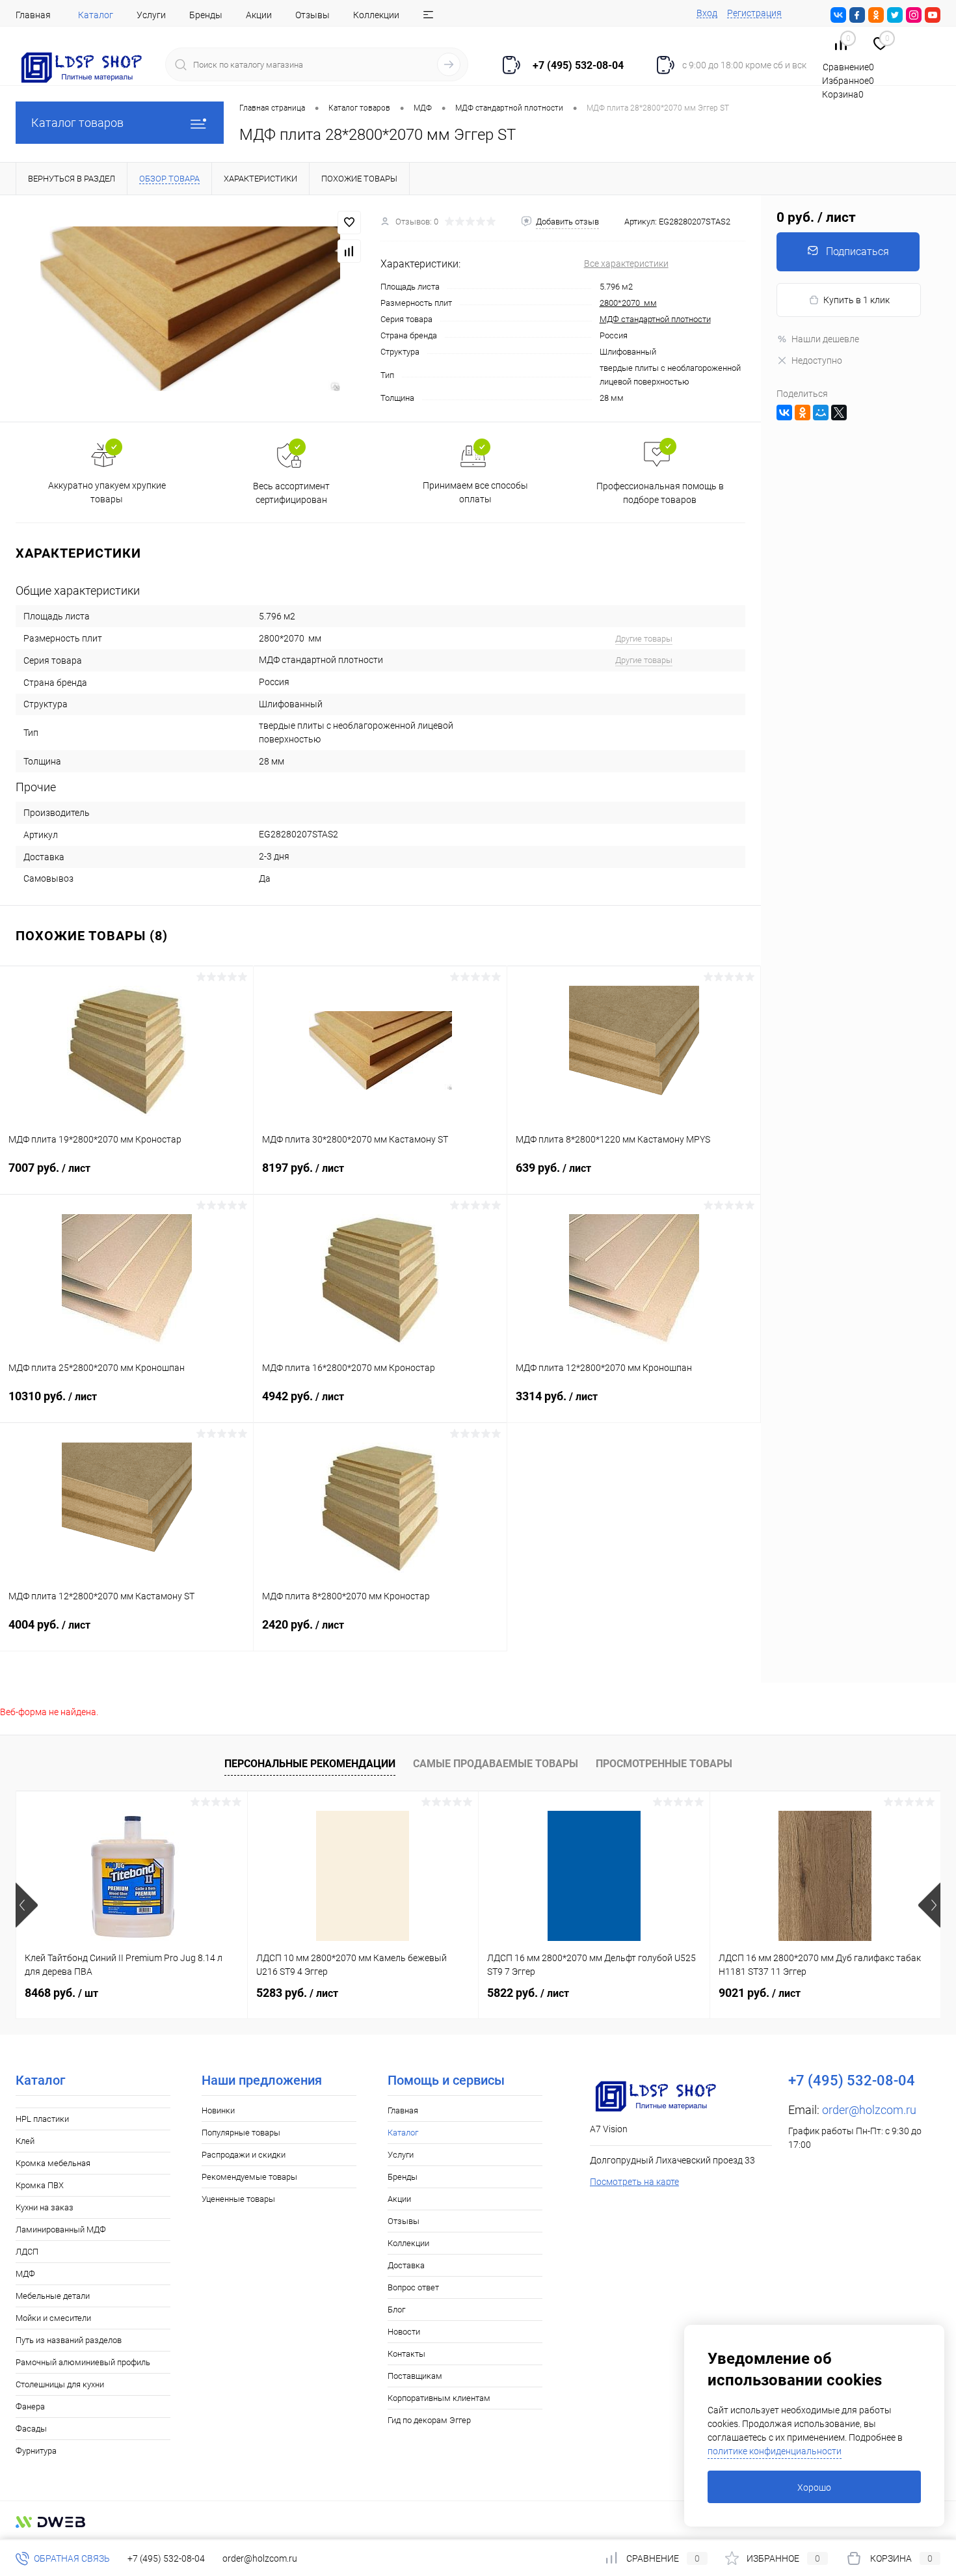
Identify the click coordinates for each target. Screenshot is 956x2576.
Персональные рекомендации (310, 1764)
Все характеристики (626, 264)
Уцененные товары (238, 2199)
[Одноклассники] (803, 413)
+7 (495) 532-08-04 (166, 2558)
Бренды (206, 15)
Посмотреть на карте (634, 2182)
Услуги (151, 15)
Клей (25, 2141)
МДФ (25, 2274)
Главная (33, 15)
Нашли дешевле (825, 339)
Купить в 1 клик (856, 300)
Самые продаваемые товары (496, 1764)
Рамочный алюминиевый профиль (83, 2362)
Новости (404, 2332)
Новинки (218, 2110)
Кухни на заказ (45, 2207)
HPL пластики (42, 2119)
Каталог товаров (77, 123)
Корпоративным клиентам (439, 2398)
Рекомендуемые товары (249, 2177)
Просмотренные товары (664, 1764)
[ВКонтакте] (784, 413)
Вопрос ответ (413, 2287)
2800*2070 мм (628, 303)
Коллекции (376, 15)
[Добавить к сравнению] (349, 251)
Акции (259, 15)
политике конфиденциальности (775, 2451)
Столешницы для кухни (60, 2384)
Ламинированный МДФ (61, 2230)
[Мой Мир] (821, 413)
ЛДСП (27, 2252)
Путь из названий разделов (69, 2340)
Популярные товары (241, 2133)
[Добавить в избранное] (349, 223)
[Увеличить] (190, 309)
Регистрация (754, 13)
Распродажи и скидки (244, 2155)
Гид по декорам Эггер (429, 2420)
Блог (396, 2310)
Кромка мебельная (53, 2163)
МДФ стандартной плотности (655, 319)
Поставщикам (415, 2376)
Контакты (406, 2354)
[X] (839, 413)
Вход (707, 13)
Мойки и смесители (53, 2318)
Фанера (30, 2407)
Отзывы (312, 15)
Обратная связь (71, 2558)
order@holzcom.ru (869, 2110)
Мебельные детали (53, 2296)
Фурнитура (36, 2451)
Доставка (406, 2265)
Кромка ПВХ (40, 2185)
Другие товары (644, 639)
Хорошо (814, 2488)
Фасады (31, 2429)
